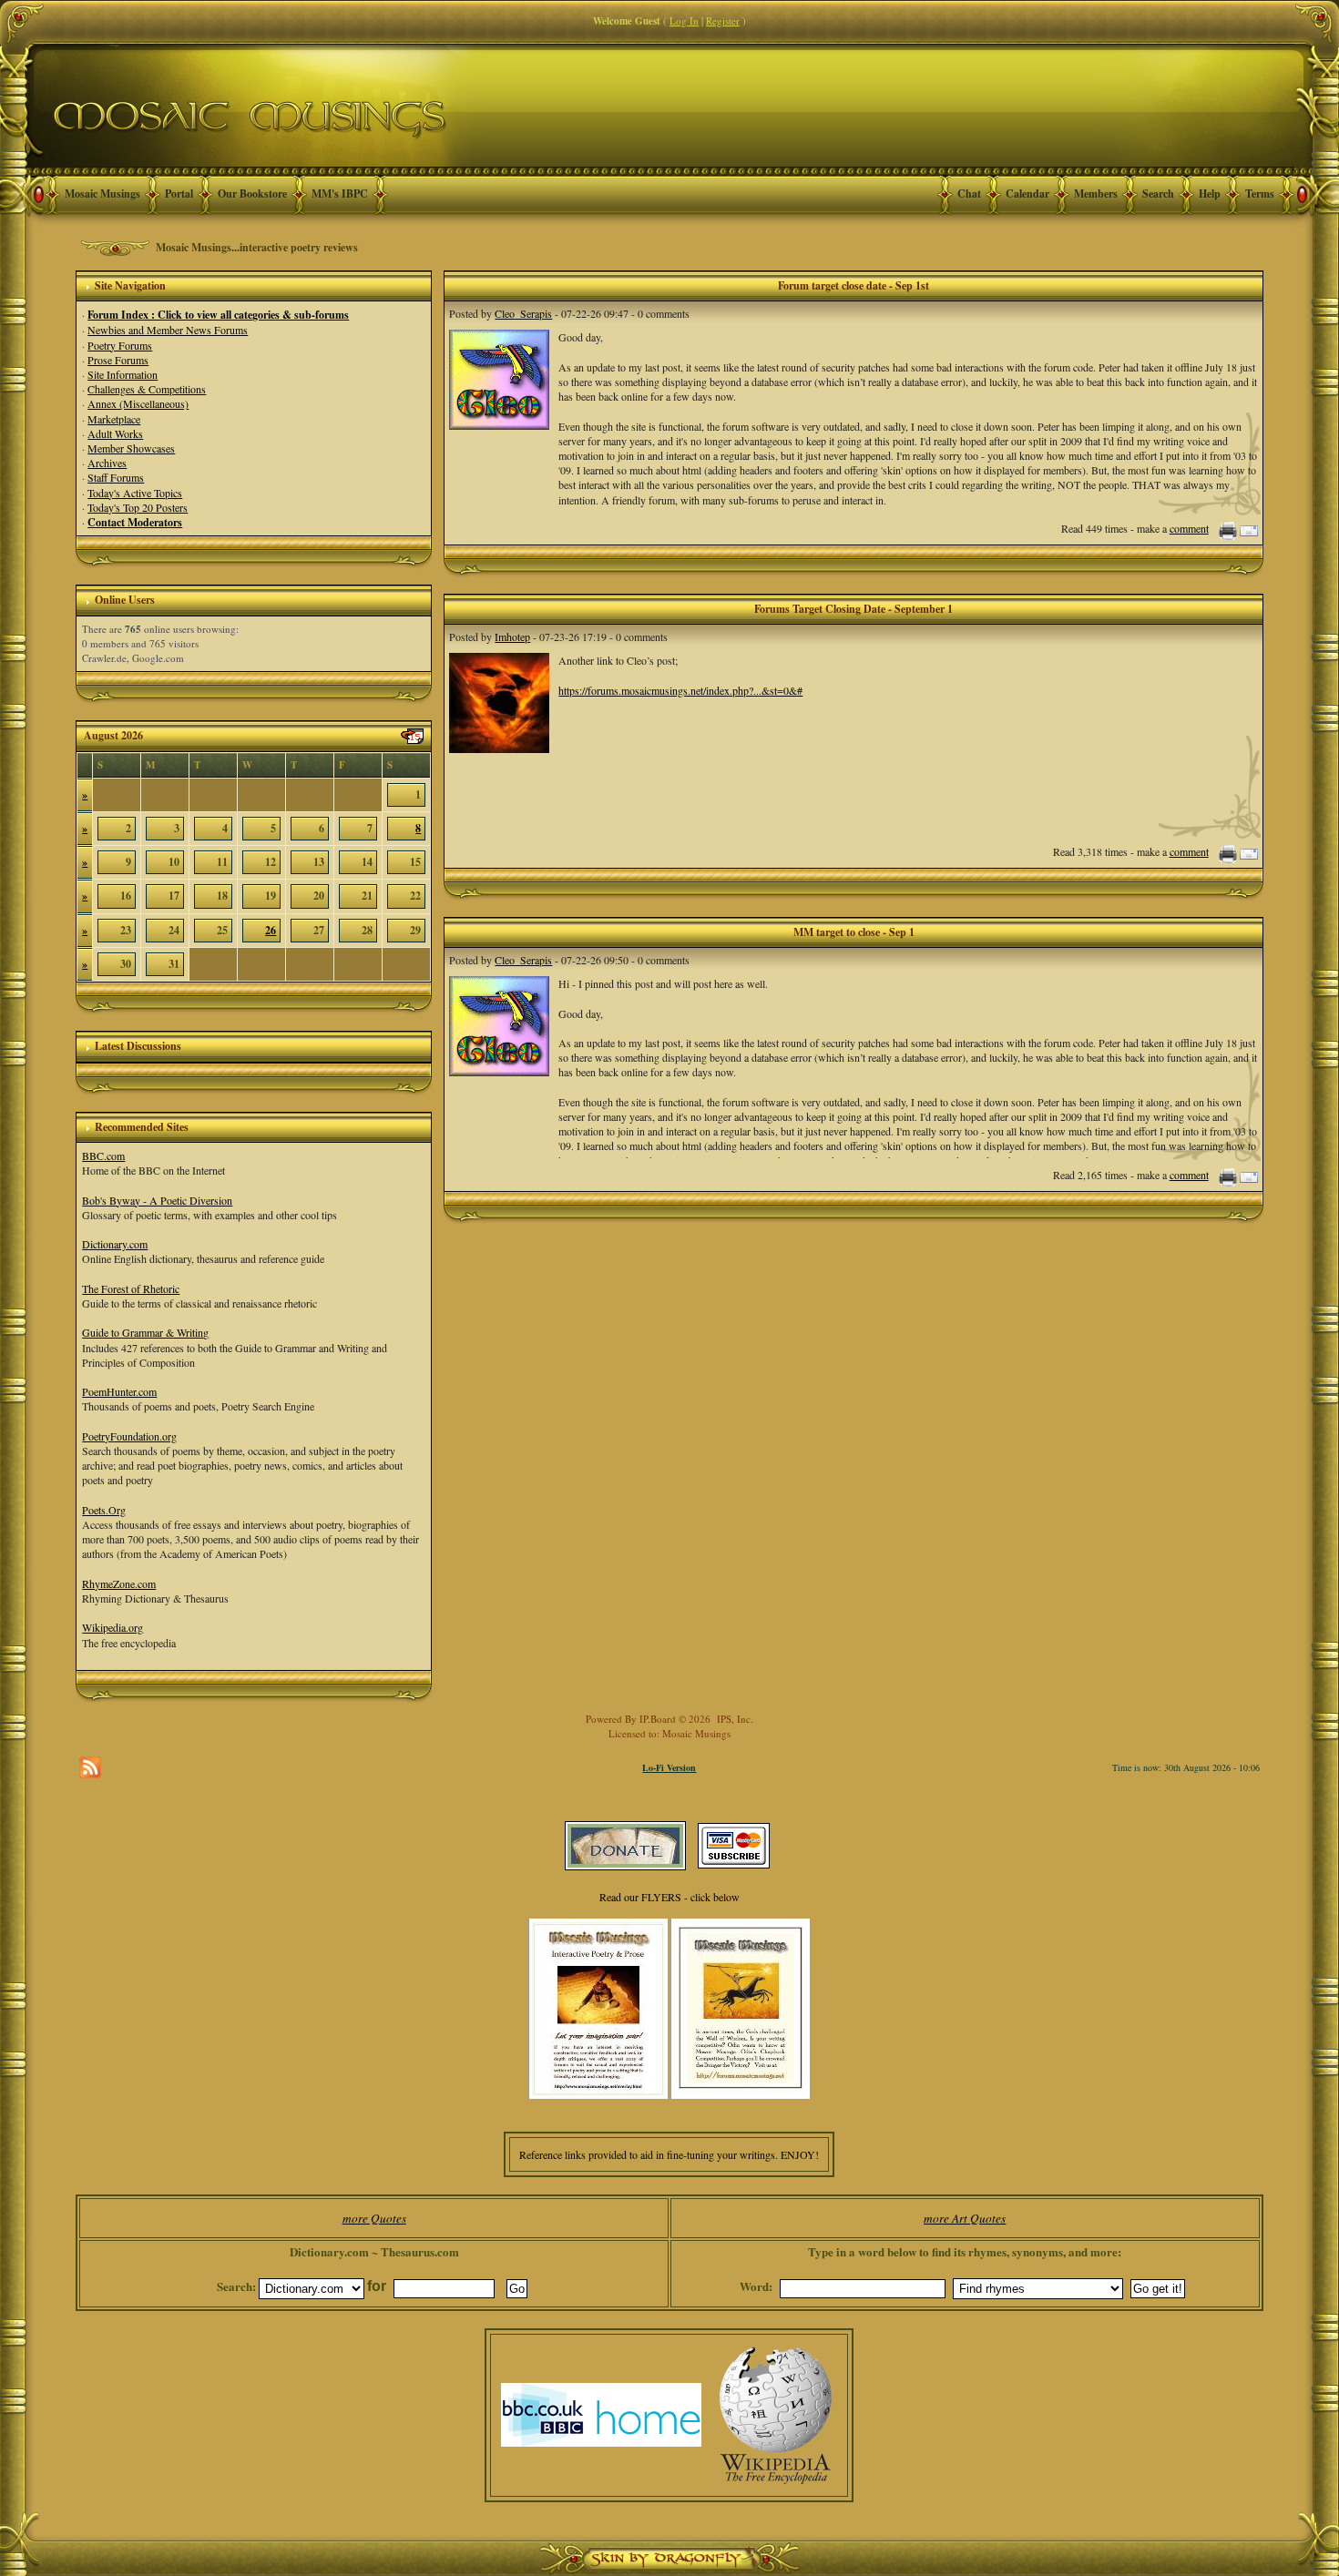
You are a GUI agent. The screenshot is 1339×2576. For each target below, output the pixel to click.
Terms (1260, 193)
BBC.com (103, 1156)
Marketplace (114, 419)
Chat (969, 193)
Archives (107, 463)
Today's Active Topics (135, 493)
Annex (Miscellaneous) (138, 403)
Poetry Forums (120, 345)
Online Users (125, 600)
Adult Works (115, 433)
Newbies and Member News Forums (168, 330)
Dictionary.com (115, 1244)
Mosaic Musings (102, 193)
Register (723, 20)
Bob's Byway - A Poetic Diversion (157, 1200)
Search (1158, 193)
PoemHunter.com (119, 1391)
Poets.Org (104, 1510)
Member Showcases (131, 448)
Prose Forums (118, 360)
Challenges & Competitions (147, 389)
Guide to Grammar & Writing (145, 1332)
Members (1096, 193)
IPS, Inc (734, 1719)
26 (271, 930)
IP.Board (658, 1719)
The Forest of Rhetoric (131, 1288)
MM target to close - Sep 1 (854, 932)
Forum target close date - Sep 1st (853, 285)
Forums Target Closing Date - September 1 (853, 609)
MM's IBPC (340, 193)
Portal (179, 193)
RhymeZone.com (119, 1583)
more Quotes (374, 2218)
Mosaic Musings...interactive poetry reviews (257, 247)
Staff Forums (116, 477)
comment (1189, 528)
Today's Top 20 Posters (138, 507)
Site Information (123, 374)
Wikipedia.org (112, 1627)
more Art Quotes (965, 2218)
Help (1210, 193)
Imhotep (512, 636)
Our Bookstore (252, 193)
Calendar (1027, 193)
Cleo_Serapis (523, 313)
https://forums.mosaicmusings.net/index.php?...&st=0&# (680, 690)
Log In (684, 20)
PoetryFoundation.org (129, 1436)
